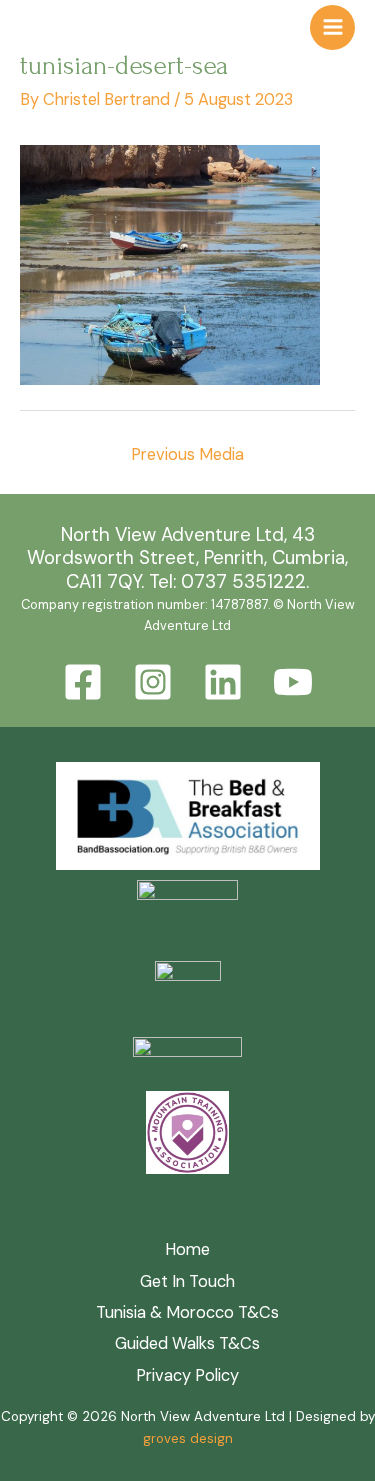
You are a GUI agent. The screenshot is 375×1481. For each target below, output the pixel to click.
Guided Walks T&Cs (187, 1343)
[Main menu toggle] (332, 27)
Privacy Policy (187, 1375)
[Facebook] (83, 682)
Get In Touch (187, 1281)
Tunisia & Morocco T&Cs (187, 1312)
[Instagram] (153, 682)
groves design (188, 1438)
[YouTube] (293, 682)
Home (187, 1249)
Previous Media (187, 454)
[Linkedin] (223, 682)
